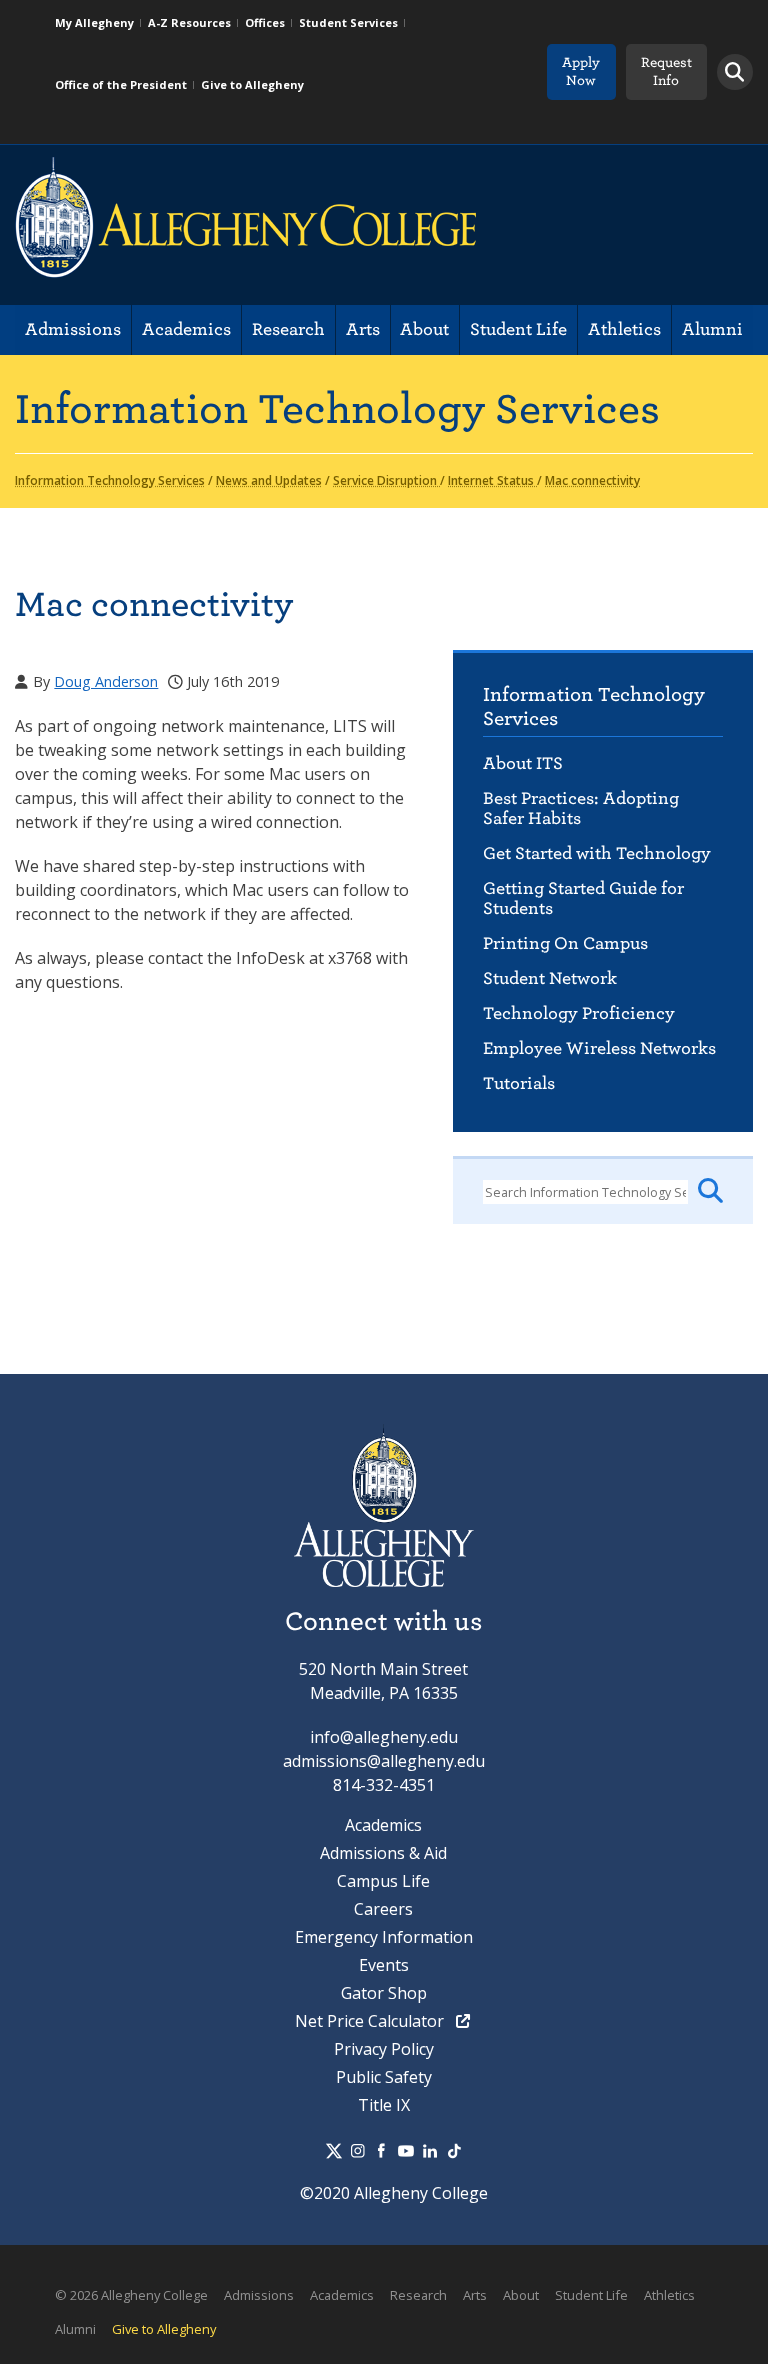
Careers (383, 1909)
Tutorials (519, 1083)
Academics (186, 329)
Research (288, 329)
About (424, 329)
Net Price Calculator (371, 2021)
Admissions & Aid (383, 1853)
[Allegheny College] (245, 225)
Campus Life (383, 1881)
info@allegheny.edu (384, 1737)
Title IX (384, 2105)
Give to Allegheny (252, 84)
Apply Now (581, 71)
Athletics (624, 329)
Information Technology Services (594, 706)
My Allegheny (94, 22)
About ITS (523, 763)
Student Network (550, 978)
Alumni (712, 329)
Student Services (348, 22)
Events (384, 1965)
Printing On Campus (565, 943)
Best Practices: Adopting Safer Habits (581, 808)
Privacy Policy (384, 2049)
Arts (363, 329)
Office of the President (121, 84)
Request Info (666, 71)
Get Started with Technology (597, 853)
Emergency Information (384, 1937)
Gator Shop (384, 1993)
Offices (265, 22)
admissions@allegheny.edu (384, 1761)
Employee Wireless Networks (599, 1048)
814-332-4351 (384, 1785)
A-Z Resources (189, 22)
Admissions (73, 329)
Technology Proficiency (579, 1013)
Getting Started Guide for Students (583, 898)
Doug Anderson (106, 681)
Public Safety (384, 2077)
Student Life (518, 329)
